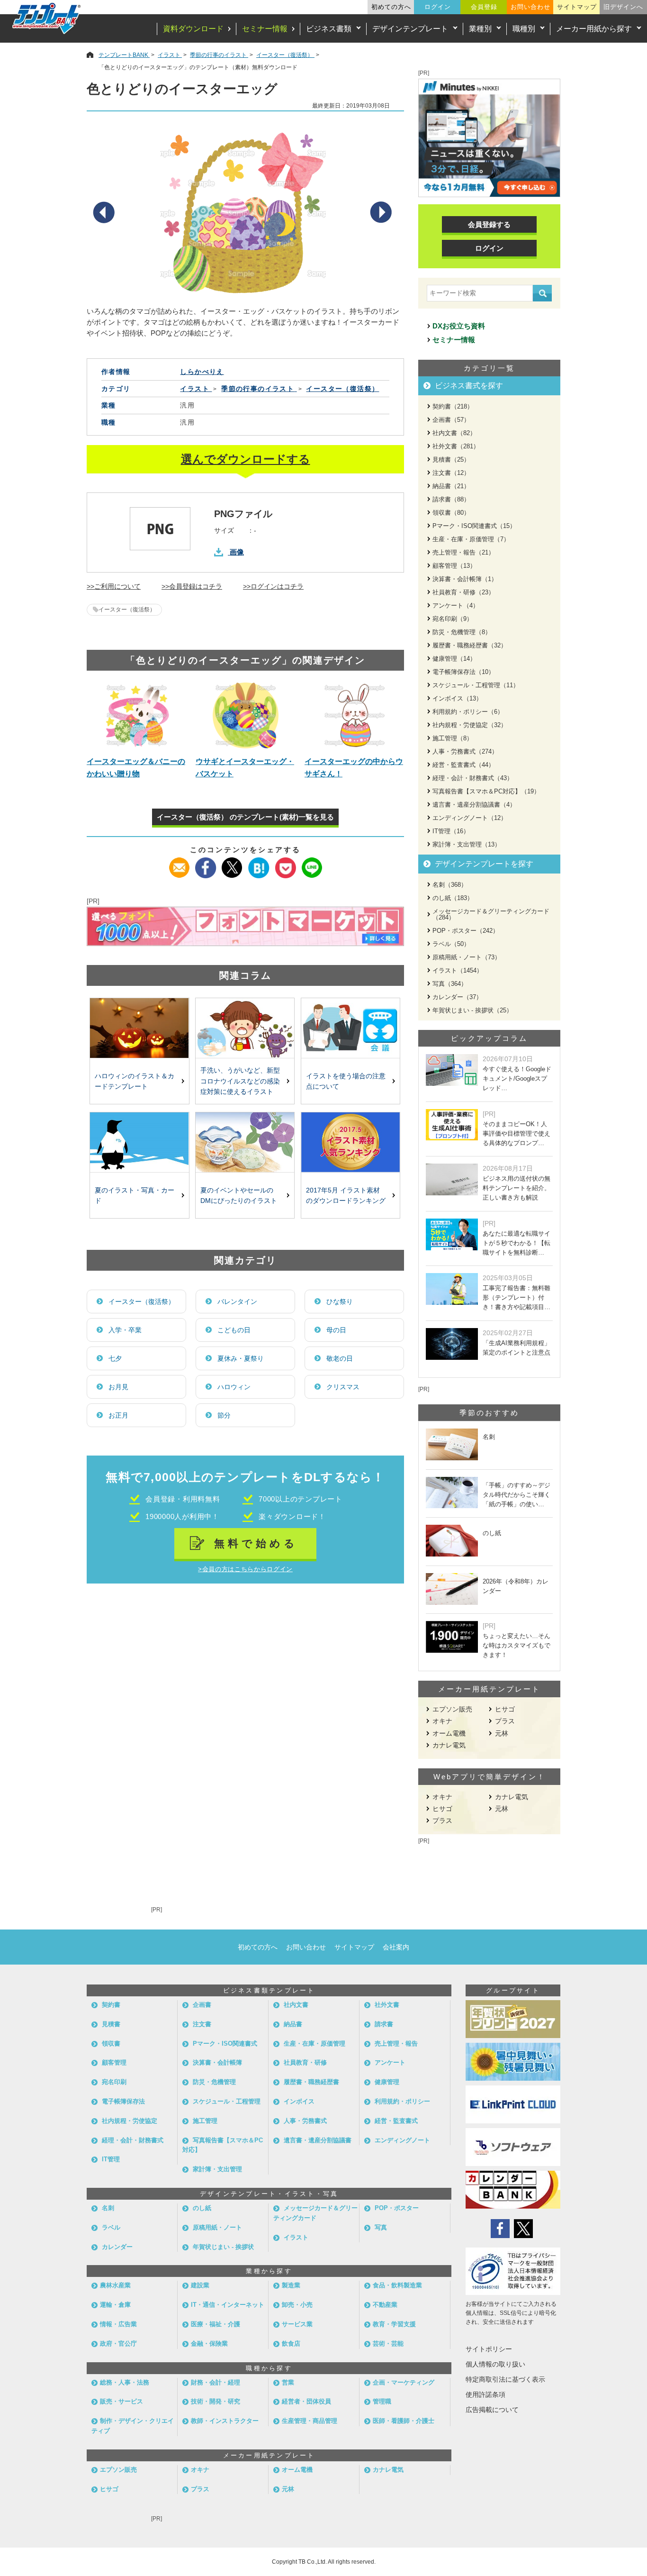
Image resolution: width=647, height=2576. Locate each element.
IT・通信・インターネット (228, 2305)
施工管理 (205, 2121)
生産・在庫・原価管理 (315, 2044)
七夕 (115, 1358)
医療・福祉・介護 (216, 2324)
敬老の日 (340, 1358)
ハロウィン (234, 1387)
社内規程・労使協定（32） (470, 725)
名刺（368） (450, 885)
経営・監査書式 (396, 2121)
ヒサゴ (505, 1709)
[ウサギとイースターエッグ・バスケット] (245, 715)
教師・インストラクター (225, 2421)
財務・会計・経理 (216, 2382)
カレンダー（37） (457, 997)
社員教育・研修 (305, 2062)
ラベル (111, 2227)
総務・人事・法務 (125, 2382)
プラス (505, 1721)
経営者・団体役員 (306, 2401)
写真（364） (450, 984)
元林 (502, 1733)
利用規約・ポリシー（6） (468, 712)
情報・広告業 (118, 2324)
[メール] (179, 863)
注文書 (202, 2024)
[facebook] (206, 863)
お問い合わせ (530, 7)
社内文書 (296, 2005)
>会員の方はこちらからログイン (245, 1569)
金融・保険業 (209, 2344)
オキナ (442, 1721)
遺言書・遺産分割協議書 (318, 2140)
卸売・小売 (297, 2305)
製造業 (291, 2285)
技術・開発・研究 (216, 2401)
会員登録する (489, 224)
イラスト (296, 2237)
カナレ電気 (449, 1745)
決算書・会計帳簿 (217, 2062)
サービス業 (297, 2324)
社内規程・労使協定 (130, 2121)
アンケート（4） (456, 605)
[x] (232, 863)
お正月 (118, 1415)
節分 (224, 1415)
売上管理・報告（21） (463, 552)
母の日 (336, 1330)
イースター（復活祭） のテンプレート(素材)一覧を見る (245, 817)
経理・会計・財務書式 (133, 2140)
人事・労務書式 (305, 2121)
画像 (237, 552)
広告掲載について (492, 2410)
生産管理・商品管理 (310, 2421)
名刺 (108, 2208)
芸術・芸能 (388, 2344)
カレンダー (117, 2247)
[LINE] (312, 863)
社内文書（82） (454, 433)
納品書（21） (451, 486)
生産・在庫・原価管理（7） (471, 539)
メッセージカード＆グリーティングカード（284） (491, 914)
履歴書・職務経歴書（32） (470, 645)
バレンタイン (237, 1302)
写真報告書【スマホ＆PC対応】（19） (486, 791)
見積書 (111, 2024)
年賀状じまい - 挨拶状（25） (472, 1010)
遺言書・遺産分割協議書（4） (474, 805)
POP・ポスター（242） (466, 931)
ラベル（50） (451, 944)
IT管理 (111, 2159)
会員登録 (484, 7)
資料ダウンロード (193, 29)
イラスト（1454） (458, 970)
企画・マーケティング (404, 2382)
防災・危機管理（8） (462, 632)
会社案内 (396, 1947)
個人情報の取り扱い (495, 2364)
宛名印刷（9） (453, 619)
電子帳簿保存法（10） (463, 672)
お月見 (118, 1387)
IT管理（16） (451, 831)
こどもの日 (234, 1330)
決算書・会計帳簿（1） (465, 579)
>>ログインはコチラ (273, 586)
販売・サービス (121, 2401)
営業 (288, 2382)
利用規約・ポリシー (402, 2101)
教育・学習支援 (394, 2324)
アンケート (390, 2062)
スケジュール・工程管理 (227, 2101)
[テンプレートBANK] (47, 18)
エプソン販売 (452, 1709)
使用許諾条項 (485, 2394)
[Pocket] (285, 863)
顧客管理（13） (454, 566)
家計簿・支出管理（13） (467, 844)
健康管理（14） (454, 659)
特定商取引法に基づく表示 (505, 2379)
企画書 (202, 2005)
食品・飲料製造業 (397, 2285)
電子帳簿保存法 (123, 2101)
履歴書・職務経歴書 (311, 2082)
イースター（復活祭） (127, 610)
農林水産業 (115, 2285)
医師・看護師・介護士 (404, 2421)
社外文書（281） (456, 446)
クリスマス (343, 1387)
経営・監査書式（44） (463, 765)
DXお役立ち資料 (459, 326)
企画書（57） (451, 420)
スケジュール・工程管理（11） (476, 685)
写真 (381, 2227)
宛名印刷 (114, 2082)
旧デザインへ (623, 7)
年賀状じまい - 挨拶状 (223, 2247)
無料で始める (256, 1543)
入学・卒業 (125, 1330)
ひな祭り (340, 1302)
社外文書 (387, 2005)
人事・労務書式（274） (465, 751)
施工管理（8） (453, 738)
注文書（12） (451, 473)
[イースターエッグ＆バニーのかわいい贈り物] (136, 715)
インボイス (299, 2101)
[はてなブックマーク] (259, 863)
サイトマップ (577, 7)
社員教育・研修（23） (463, 592)
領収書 (111, 2044)
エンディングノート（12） (470, 818)
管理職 (382, 2401)
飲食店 (291, 2344)
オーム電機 (449, 1733)
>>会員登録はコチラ (192, 586)
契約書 (111, 2005)
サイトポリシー (489, 2349)
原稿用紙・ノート (217, 2227)
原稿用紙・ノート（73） (467, 957)
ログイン (438, 7)
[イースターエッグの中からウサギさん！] (354, 715)
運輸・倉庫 (115, 2305)
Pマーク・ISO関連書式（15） (474, 526)
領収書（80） (451, 513)
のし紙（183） (453, 898)
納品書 (293, 2024)
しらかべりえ (202, 372)
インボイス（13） (457, 698)
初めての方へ (391, 7)
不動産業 (385, 2305)
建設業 (200, 2285)
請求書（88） (451, 499)
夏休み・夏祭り (241, 1358)
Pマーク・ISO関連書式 (225, 2044)
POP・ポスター (397, 2208)
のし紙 (202, 2208)
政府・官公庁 (118, 2344)
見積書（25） (451, 460)
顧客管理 (114, 2062)
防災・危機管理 (214, 2082)
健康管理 (387, 2082)
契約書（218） (453, 406)
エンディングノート (402, 2140)
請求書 (384, 2024)
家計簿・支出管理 (217, 2169)
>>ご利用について (114, 586)
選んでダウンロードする (246, 459)
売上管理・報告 (396, 2044)
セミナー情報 (265, 29)
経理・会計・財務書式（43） (473, 778)
